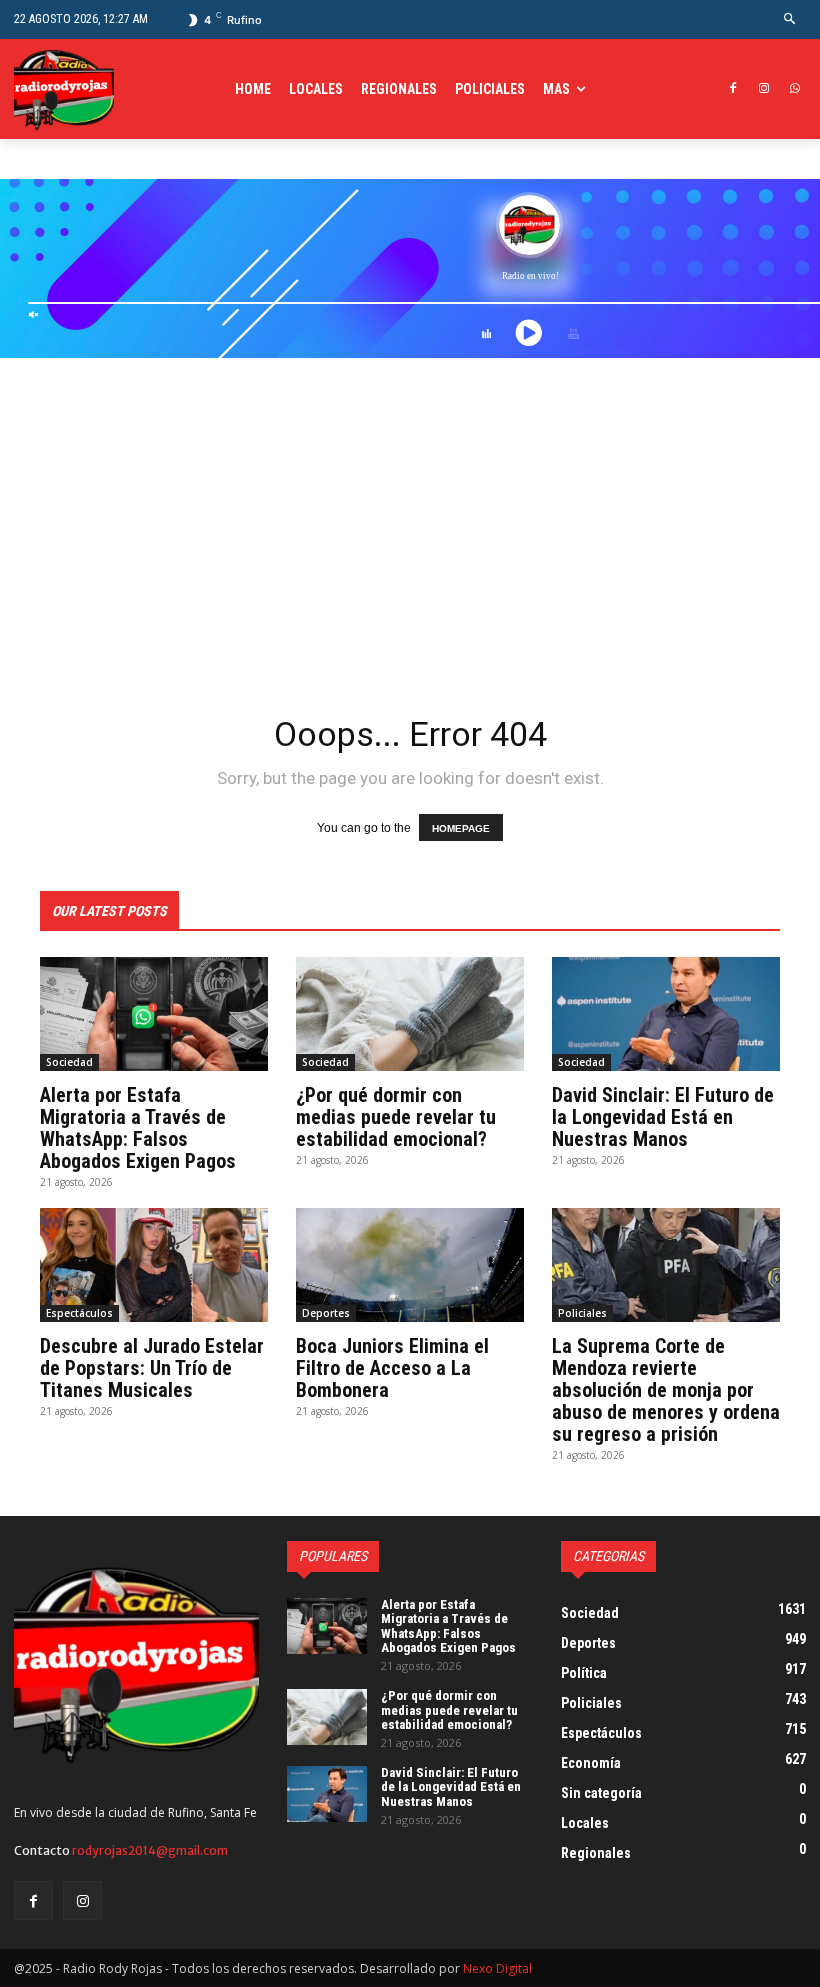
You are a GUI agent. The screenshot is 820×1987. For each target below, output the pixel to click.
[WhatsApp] (794, 89)
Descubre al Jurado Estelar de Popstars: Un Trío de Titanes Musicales (152, 1368)
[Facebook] (733, 89)
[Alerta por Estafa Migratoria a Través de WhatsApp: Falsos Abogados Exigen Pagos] (154, 1014)
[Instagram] (763, 89)
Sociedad (69, 1062)
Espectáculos (79, 1313)
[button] (790, 19)
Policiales (582, 1313)
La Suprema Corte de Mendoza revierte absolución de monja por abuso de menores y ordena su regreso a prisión (666, 1390)
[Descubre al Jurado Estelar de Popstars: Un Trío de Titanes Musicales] (154, 1265)
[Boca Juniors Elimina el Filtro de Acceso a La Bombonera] (410, 1265)
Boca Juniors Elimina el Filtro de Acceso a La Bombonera (392, 1368)
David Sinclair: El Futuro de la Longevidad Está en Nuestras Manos (663, 1117)
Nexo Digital (497, 1968)
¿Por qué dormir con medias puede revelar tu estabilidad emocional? (396, 1117)
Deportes (326, 1313)
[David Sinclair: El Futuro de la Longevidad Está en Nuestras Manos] (666, 1014)
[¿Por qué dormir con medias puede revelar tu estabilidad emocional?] (410, 1014)
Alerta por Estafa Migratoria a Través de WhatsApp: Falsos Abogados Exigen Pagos (138, 1128)
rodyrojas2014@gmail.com (150, 1850)
